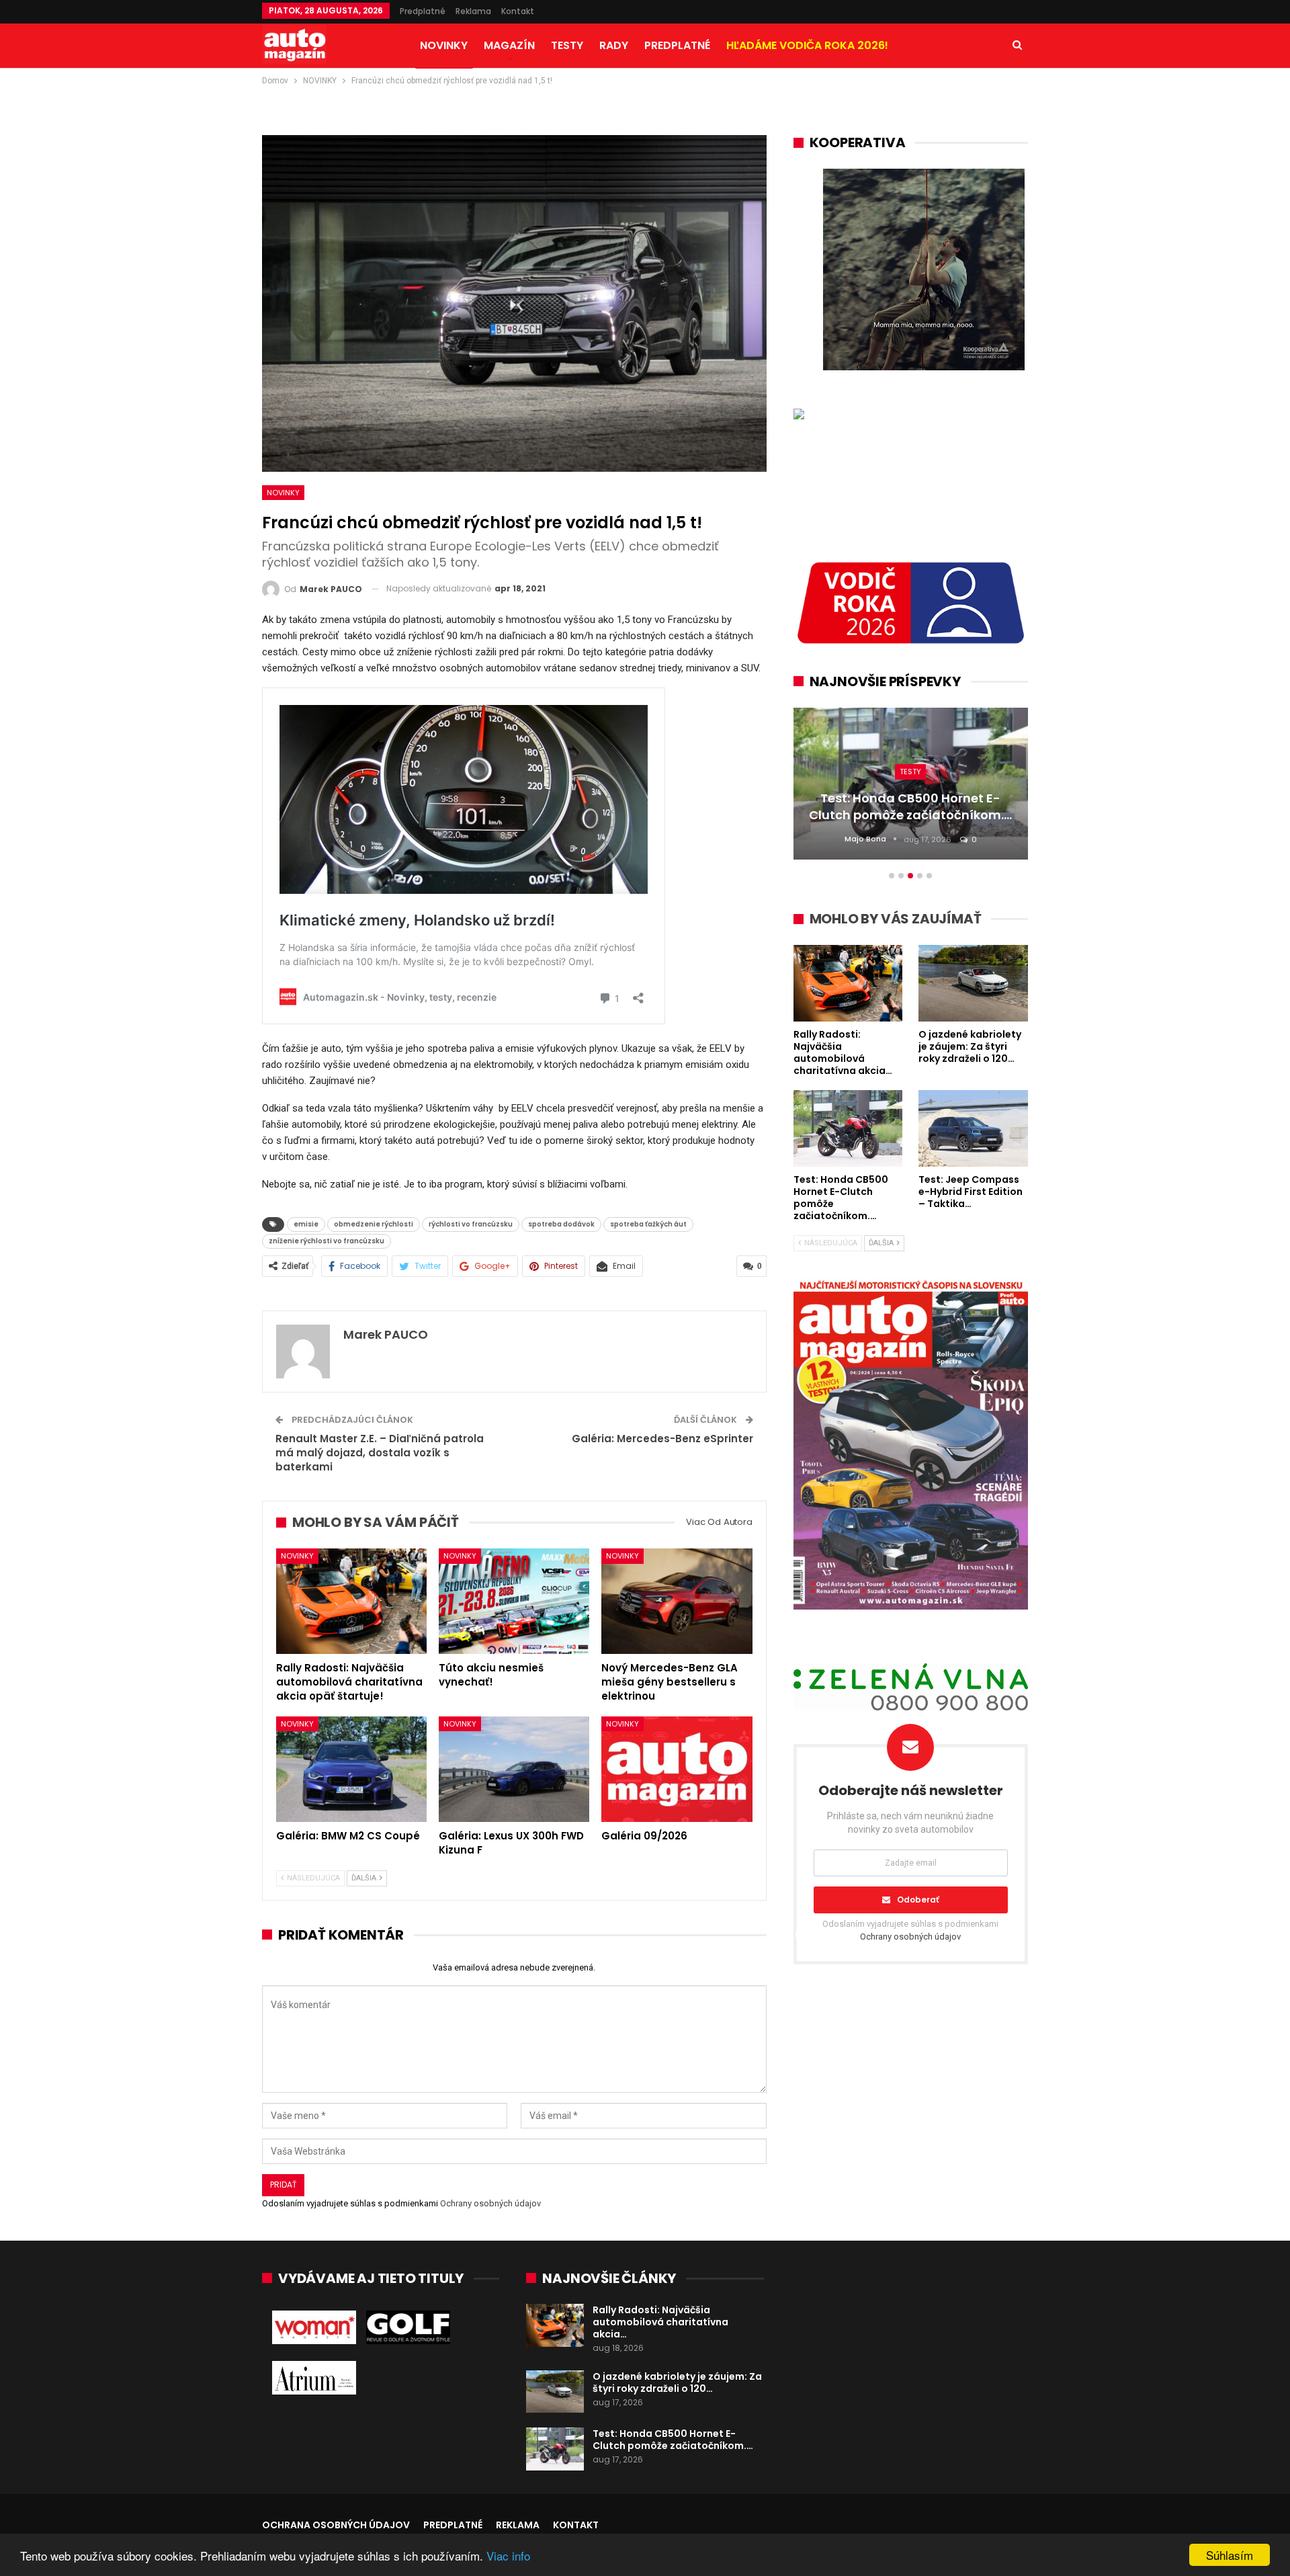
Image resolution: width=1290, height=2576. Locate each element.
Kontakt (518, 11)
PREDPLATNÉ (677, 45)
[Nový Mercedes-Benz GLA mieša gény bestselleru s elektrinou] (677, 1601)
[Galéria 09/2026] (677, 1769)
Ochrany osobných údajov (490, 2203)
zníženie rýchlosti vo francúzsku (327, 1241)
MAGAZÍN (509, 45)
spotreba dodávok (561, 1224)
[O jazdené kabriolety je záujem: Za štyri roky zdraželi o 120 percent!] (555, 2392)
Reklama (473, 11)
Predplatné (423, 11)
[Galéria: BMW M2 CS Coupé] (351, 1769)
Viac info (508, 2556)
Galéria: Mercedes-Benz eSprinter (662, 1439)
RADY (614, 45)
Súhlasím (1230, 2555)
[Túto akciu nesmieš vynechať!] (514, 1601)
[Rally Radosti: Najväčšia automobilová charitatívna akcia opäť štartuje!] (351, 1601)
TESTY (567, 45)
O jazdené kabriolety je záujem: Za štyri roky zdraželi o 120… (677, 2382)
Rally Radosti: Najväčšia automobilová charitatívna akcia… (660, 2322)
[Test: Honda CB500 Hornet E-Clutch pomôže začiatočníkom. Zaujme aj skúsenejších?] (555, 2449)
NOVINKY (444, 45)
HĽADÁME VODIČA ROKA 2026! (807, 45)
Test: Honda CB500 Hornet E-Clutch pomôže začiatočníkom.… (673, 2440)
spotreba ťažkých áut (648, 1224)
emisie (306, 1224)
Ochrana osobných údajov (336, 2525)
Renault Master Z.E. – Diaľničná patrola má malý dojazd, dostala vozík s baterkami (380, 1453)
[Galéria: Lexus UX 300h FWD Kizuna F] (514, 1769)
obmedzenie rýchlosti (374, 1224)
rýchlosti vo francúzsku (471, 1224)
